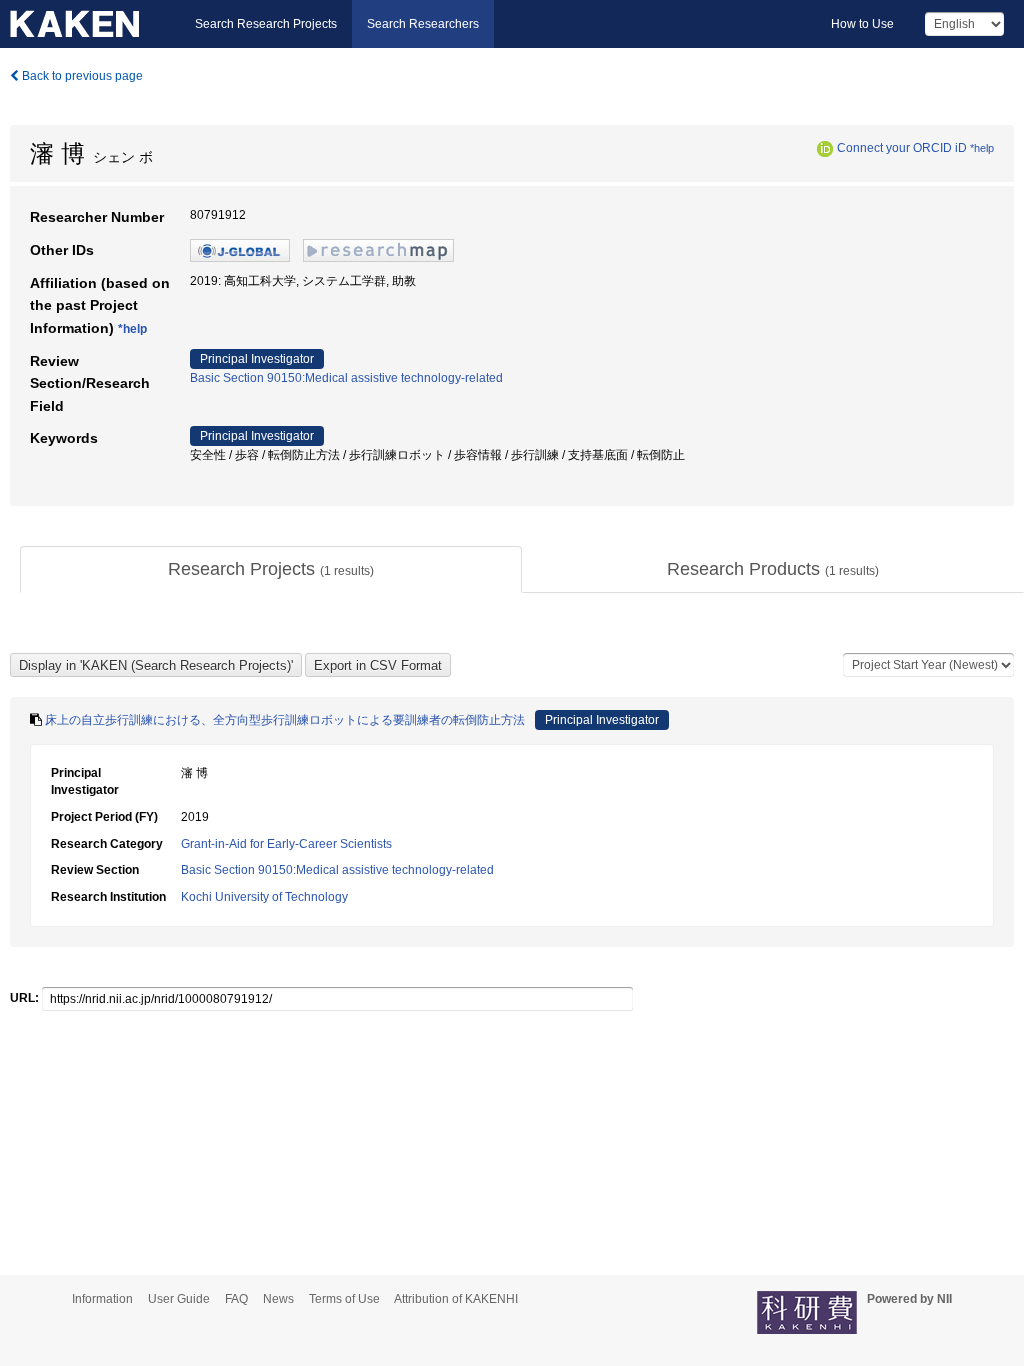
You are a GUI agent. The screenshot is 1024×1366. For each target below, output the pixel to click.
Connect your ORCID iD (902, 148)
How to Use (862, 24)
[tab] (271, 570)
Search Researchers (423, 24)
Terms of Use (344, 1299)
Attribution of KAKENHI (456, 1299)
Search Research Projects (266, 24)
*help (982, 148)
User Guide (179, 1299)
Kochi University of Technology (264, 897)
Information (102, 1299)
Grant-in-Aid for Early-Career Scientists (286, 844)
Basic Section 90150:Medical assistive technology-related (346, 378)
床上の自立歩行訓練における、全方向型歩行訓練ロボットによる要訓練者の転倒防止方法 (285, 720)
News (278, 1299)
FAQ (236, 1299)
